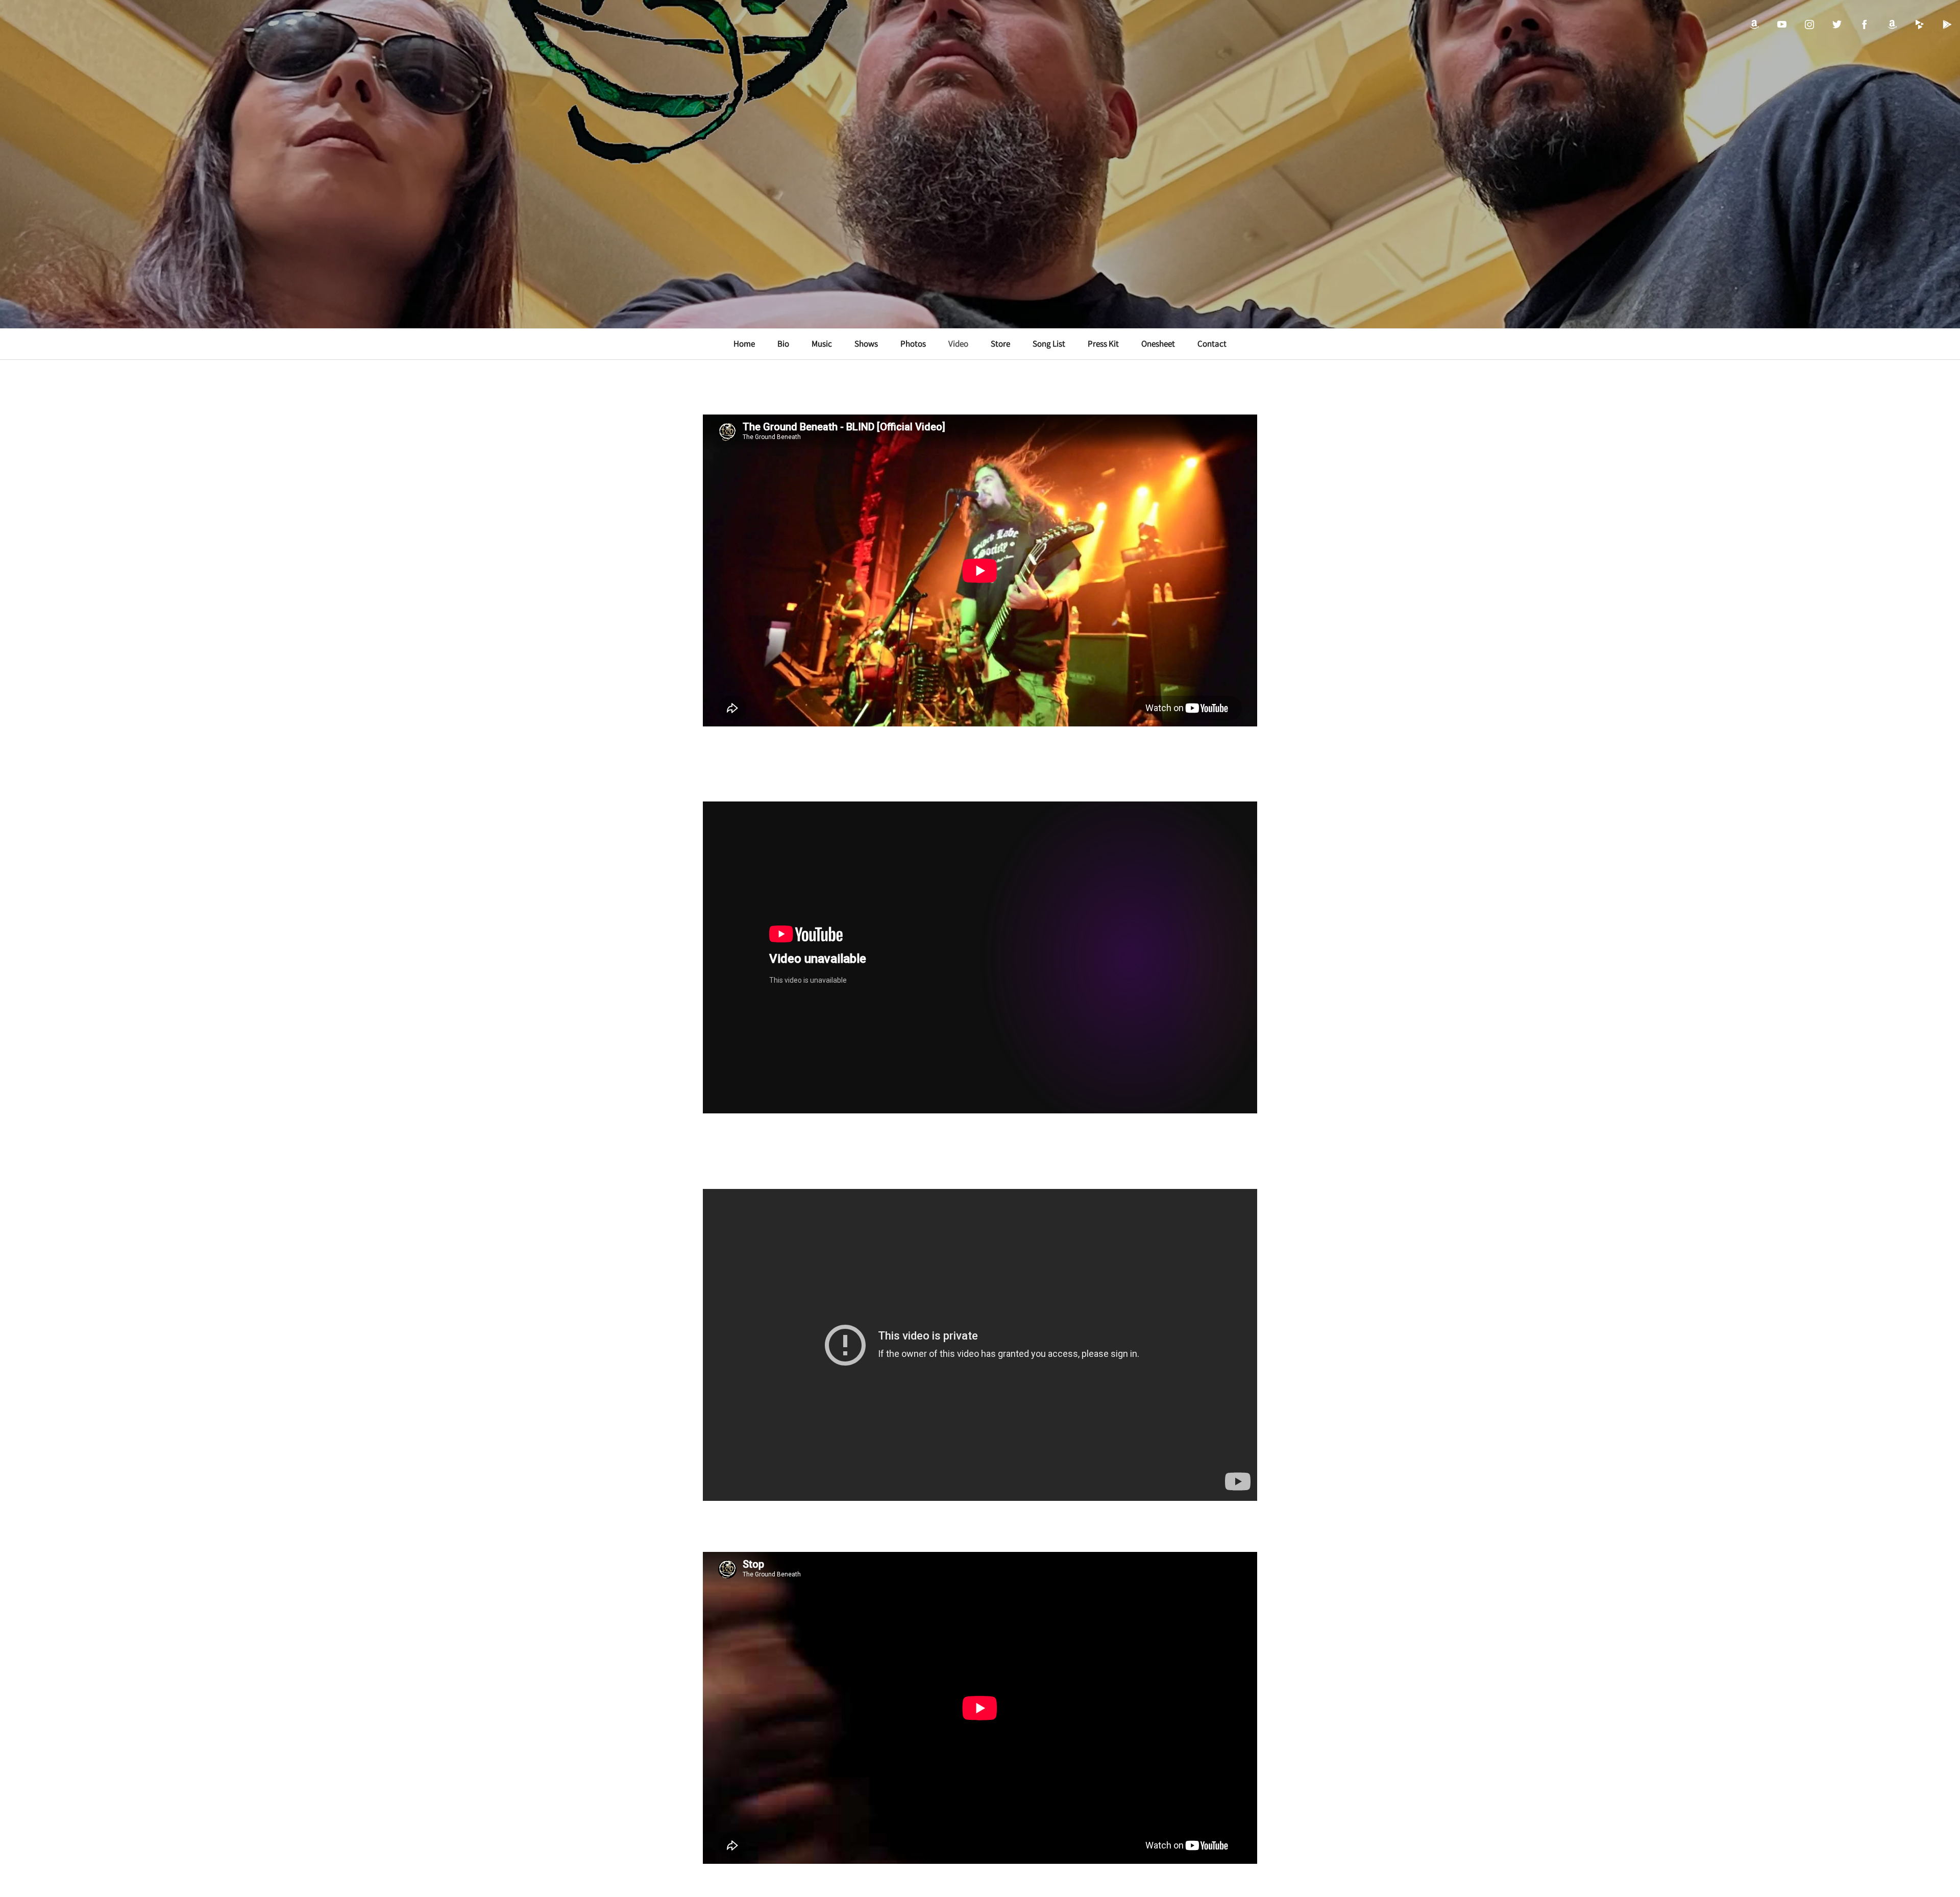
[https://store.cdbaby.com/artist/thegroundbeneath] (1920, 25)
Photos (913, 344)
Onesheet (1158, 344)
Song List (1049, 344)
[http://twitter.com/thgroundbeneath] (1837, 25)
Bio (783, 344)
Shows (866, 344)
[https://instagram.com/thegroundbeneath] (1809, 25)
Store (1000, 344)
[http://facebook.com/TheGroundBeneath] (1865, 25)
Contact (1212, 344)
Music (822, 344)
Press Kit (1103, 344)
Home (744, 344)
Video (958, 344)
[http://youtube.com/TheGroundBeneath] (1782, 25)
